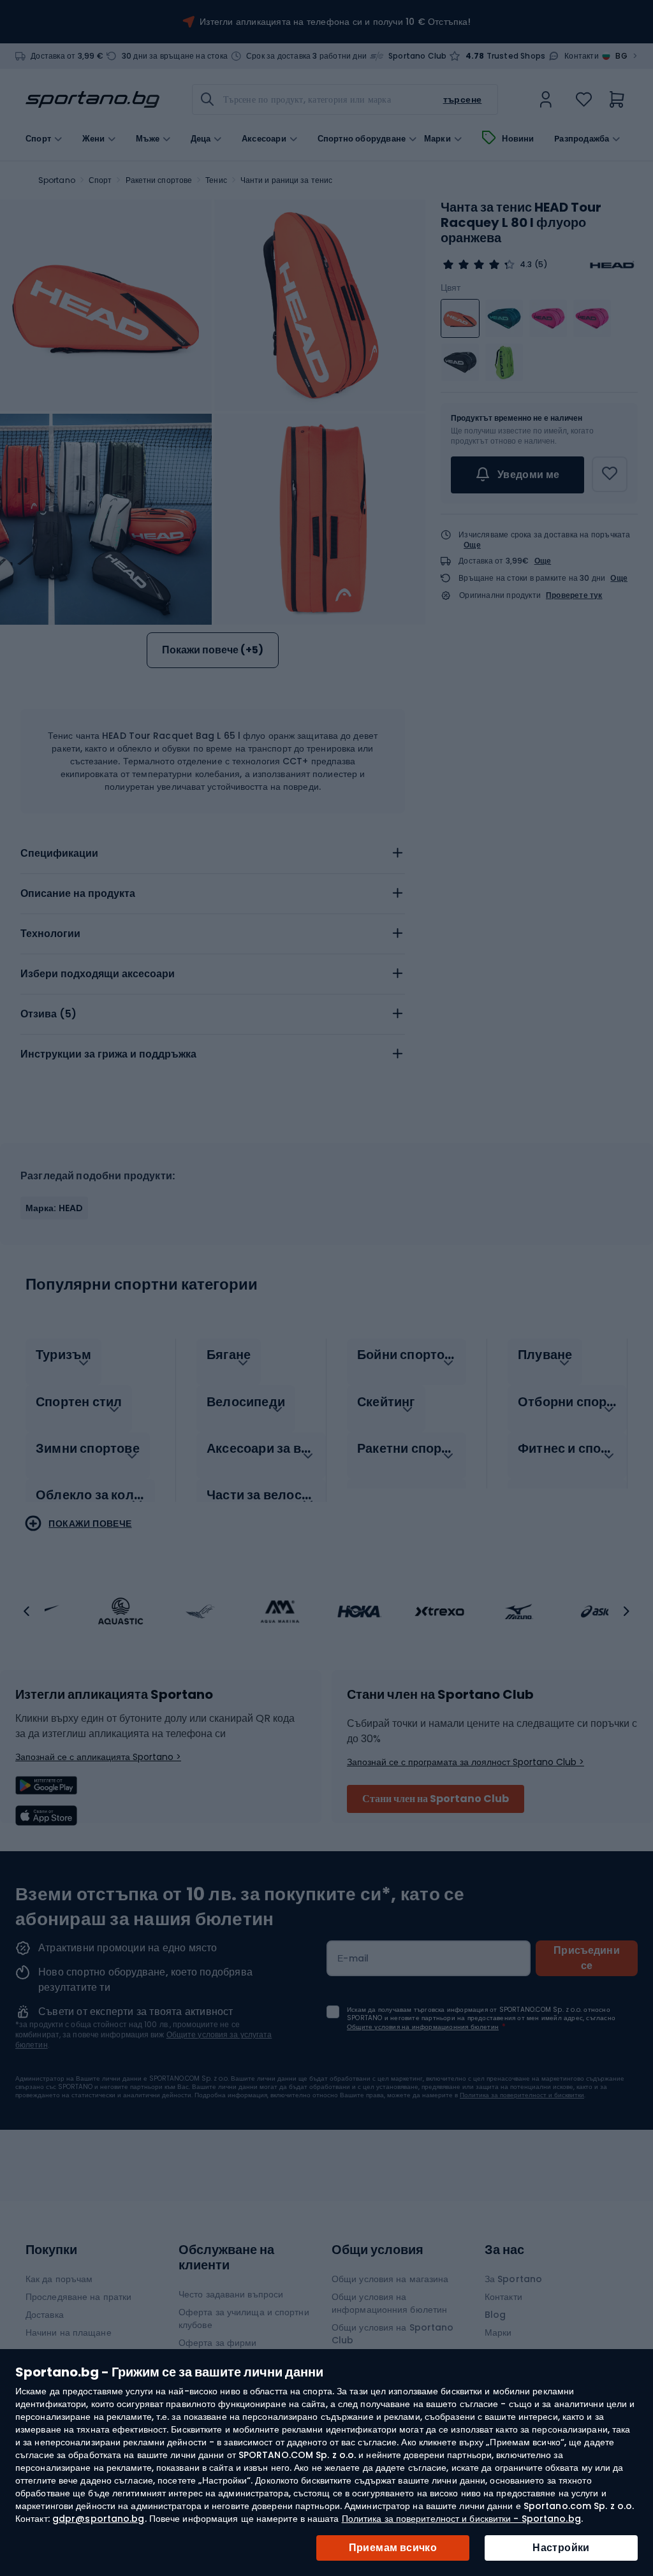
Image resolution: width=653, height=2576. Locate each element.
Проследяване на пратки (78, 2297)
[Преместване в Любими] (610, 474)
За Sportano (513, 2279)
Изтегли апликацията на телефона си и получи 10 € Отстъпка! (335, 22)
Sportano (57, 180)
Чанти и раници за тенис (286, 180)
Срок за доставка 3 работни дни (306, 56)
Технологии (50, 934)
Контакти (582, 56)
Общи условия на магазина (390, 2279)
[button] (27, 1612)
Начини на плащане (69, 2332)
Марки (437, 139)
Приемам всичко (393, 2548)
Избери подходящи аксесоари (98, 974)
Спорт (100, 180)
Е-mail (353, 1958)
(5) (541, 265)
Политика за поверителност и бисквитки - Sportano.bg (461, 2519)
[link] (546, 99)
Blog (495, 2315)
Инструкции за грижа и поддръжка (108, 1054)
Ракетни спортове (159, 180)
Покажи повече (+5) (213, 650)
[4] (479, 265)
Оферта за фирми (218, 2343)
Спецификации (59, 853)
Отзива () (48, 1014)
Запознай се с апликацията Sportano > (98, 1757)
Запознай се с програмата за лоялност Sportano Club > (466, 1762)
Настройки (561, 2548)
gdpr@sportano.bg (99, 2519)
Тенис (216, 180)
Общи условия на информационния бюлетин (389, 2303)
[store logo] (92, 99)
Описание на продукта (78, 893)
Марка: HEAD (54, 1208)
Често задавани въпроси (231, 2294)
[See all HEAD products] (612, 265)
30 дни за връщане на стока (175, 56)
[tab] (213, 854)
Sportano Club (418, 56)
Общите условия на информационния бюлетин (423, 2027)
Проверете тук (574, 595)
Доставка (45, 2315)
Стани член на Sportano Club (436, 1799)
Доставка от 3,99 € (67, 56)
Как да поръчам (59, 2279)
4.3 (526, 265)
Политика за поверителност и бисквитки (522, 2095)
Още (472, 545)
